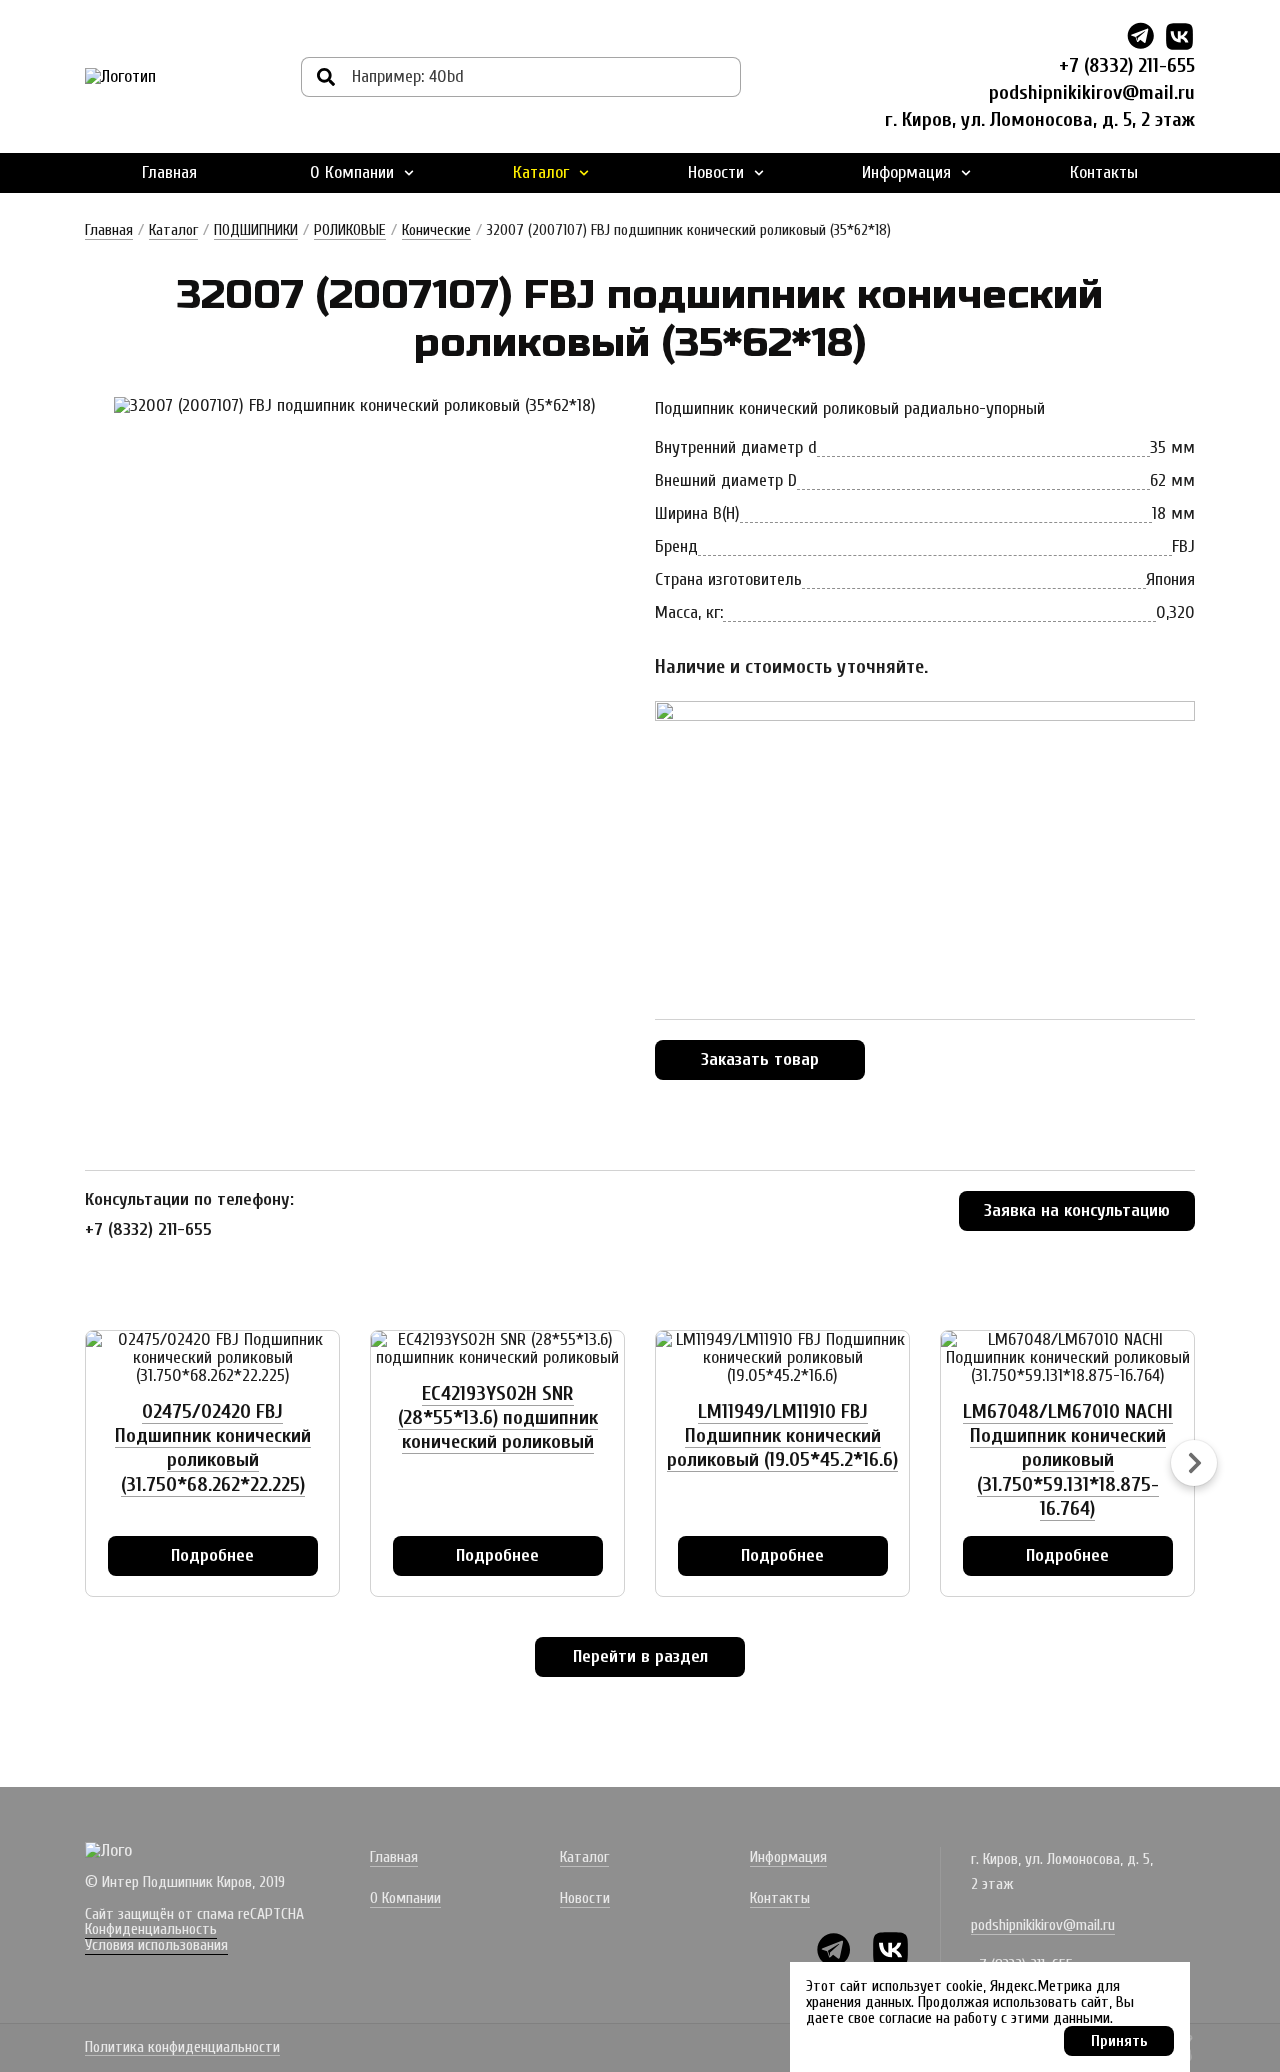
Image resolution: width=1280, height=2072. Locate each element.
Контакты (1104, 172)
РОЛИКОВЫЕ (350, 230)
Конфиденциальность (151, 1929)
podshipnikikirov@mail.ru (1092, 92)
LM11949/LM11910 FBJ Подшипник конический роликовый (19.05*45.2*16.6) (782, 1436)
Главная (169, 172)
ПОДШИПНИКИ (256, 230)
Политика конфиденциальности (182, 2048)
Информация (906, 172)
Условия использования (156, 1945)
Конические (436, 230)
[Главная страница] (120, 77)
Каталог (541, 172)
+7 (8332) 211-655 (1127, 65)
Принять (1119, 2041)
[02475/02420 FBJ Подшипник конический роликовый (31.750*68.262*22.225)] (212, 1358)
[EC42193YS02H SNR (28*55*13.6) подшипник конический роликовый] (497, 1349)
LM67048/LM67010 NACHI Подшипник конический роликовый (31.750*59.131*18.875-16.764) (1068, 1460)
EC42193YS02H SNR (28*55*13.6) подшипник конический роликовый (498, 1418)
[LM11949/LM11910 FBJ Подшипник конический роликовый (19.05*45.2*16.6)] (782, 1358)
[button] (1194, 1463)
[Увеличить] (355, 406)
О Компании (352, 172)
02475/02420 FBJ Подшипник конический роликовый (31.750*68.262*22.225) (213, 1448)
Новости (716, 172)
